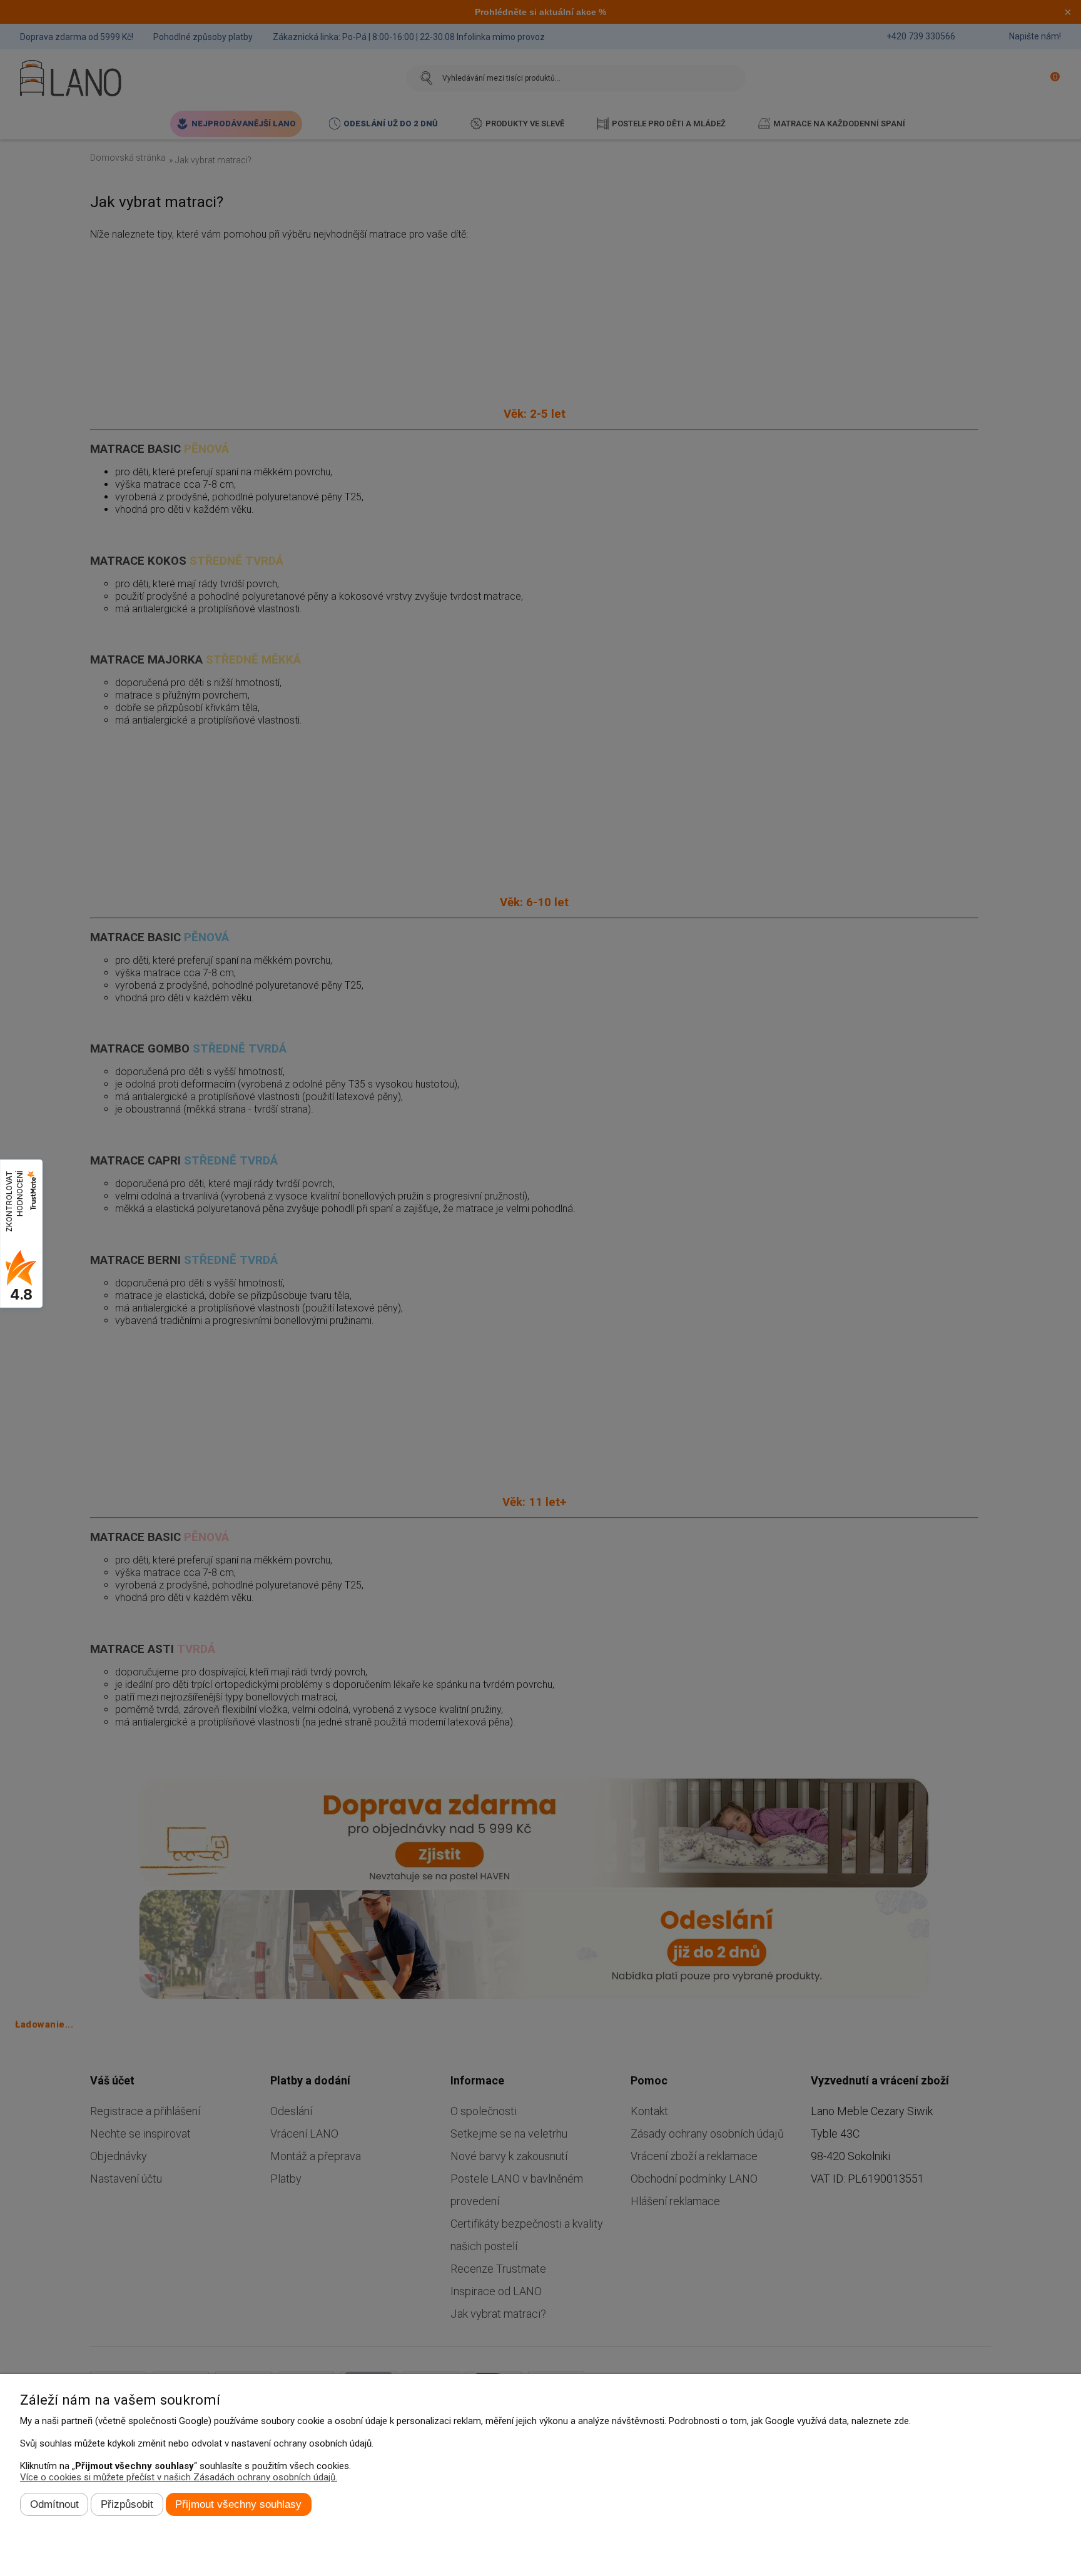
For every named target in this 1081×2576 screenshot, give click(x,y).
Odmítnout (54, 2504)
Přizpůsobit (127, 2504)
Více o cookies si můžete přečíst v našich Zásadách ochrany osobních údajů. (179, 2477)
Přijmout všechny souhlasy (238, 2504)
